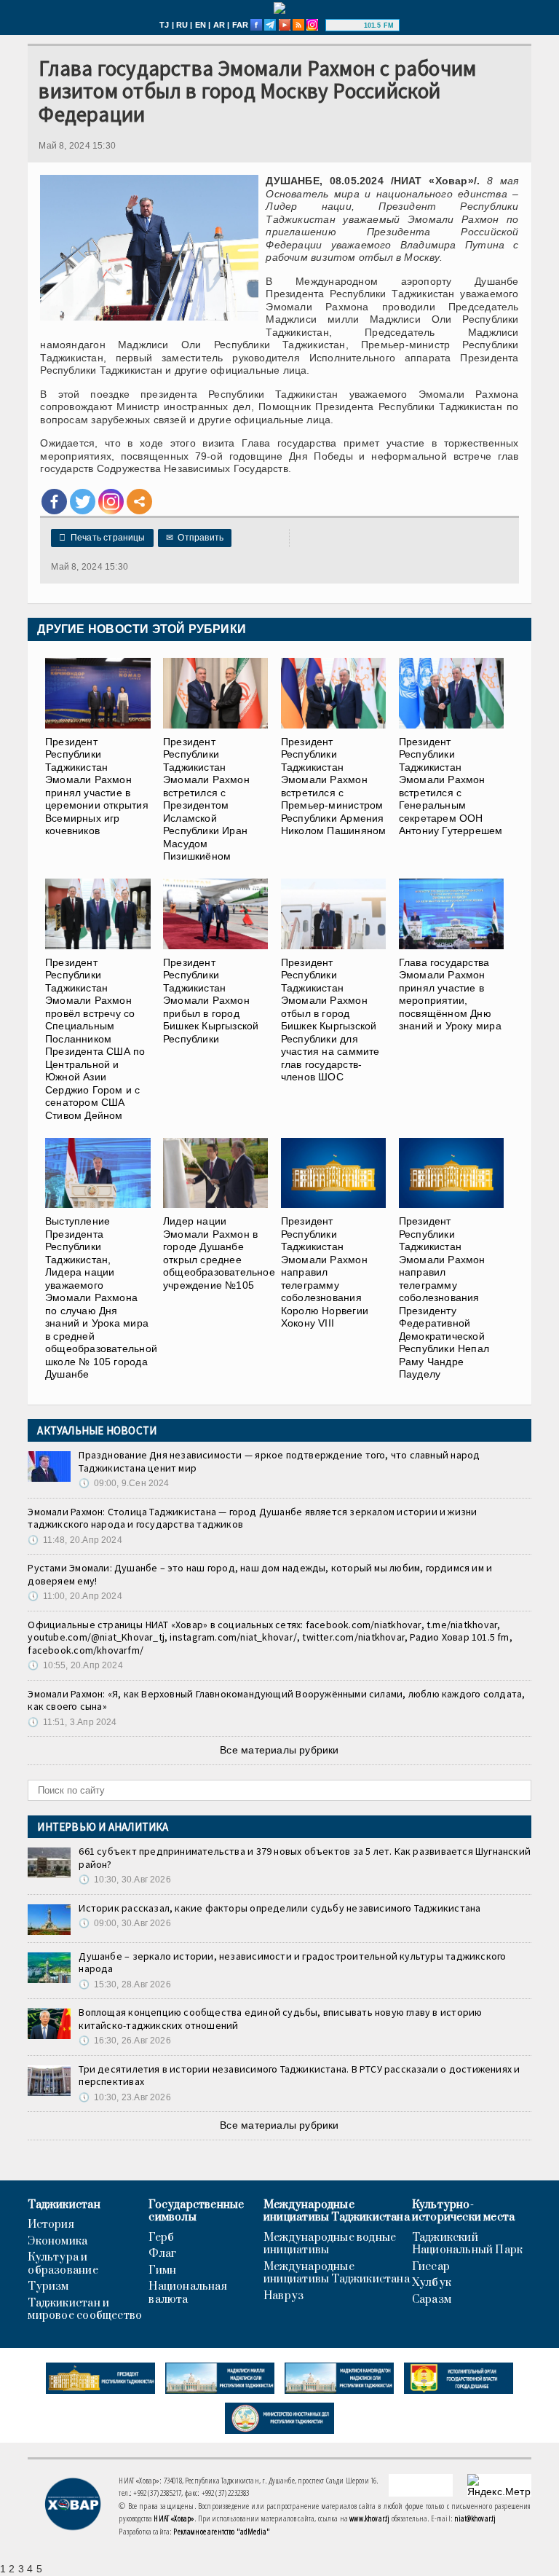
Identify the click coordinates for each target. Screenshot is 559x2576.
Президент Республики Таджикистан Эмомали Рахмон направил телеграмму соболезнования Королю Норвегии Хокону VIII (325, 1272)
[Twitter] (83, 502)
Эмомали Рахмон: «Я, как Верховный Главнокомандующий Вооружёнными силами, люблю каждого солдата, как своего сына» (276, 1700)
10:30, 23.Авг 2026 (124, 2097)
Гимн (162, 2271)
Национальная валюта (188, 2293)
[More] (139, 502)
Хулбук (432, 2283)
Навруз (284, 2296)
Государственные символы (196, 2211)
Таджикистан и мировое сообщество (85, 2310)
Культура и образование (63, 2264)
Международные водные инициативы (330, 2244)
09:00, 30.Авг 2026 (124, 1923)
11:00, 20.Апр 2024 (75, 1596)
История (51, 2225)
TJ (164, 25)
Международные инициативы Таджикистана (337, 2211)
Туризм (48, 2287)
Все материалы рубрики (279, 1750)
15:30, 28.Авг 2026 (124, 1984)
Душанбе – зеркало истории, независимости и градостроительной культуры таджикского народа (292, 1963)
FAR (241, 25)
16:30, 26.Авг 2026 (124, 2041)
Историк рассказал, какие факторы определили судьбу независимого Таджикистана (279, 1908)
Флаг (162, 2254)
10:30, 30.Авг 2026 (124, 1880)
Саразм (432, 2300)
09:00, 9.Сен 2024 (124, 1483)
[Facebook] (54, 502)
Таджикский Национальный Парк (468, 2244)
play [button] (346, 25)
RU (182, 25)
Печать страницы (102, 538)
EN (201, 25)
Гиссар (431, 2267)
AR (219, 25)
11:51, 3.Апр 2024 (72, 1722)
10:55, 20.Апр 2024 (75, 1665)
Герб (161, 2238)
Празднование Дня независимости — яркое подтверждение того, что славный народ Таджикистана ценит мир (279, 1461)
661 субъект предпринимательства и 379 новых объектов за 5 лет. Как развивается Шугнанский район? (305, 1858)
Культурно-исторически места (464, 2211)
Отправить (195, 538)
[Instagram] (111, 502)
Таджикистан (64, 2205)
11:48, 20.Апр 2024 (75, 1540)
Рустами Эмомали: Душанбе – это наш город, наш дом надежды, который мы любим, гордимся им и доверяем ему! (260, 1574)
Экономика (58, 2242)
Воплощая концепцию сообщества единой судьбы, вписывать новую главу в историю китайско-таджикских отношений (280, 2019)
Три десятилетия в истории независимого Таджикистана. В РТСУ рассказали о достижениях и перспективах (299, 2076)
